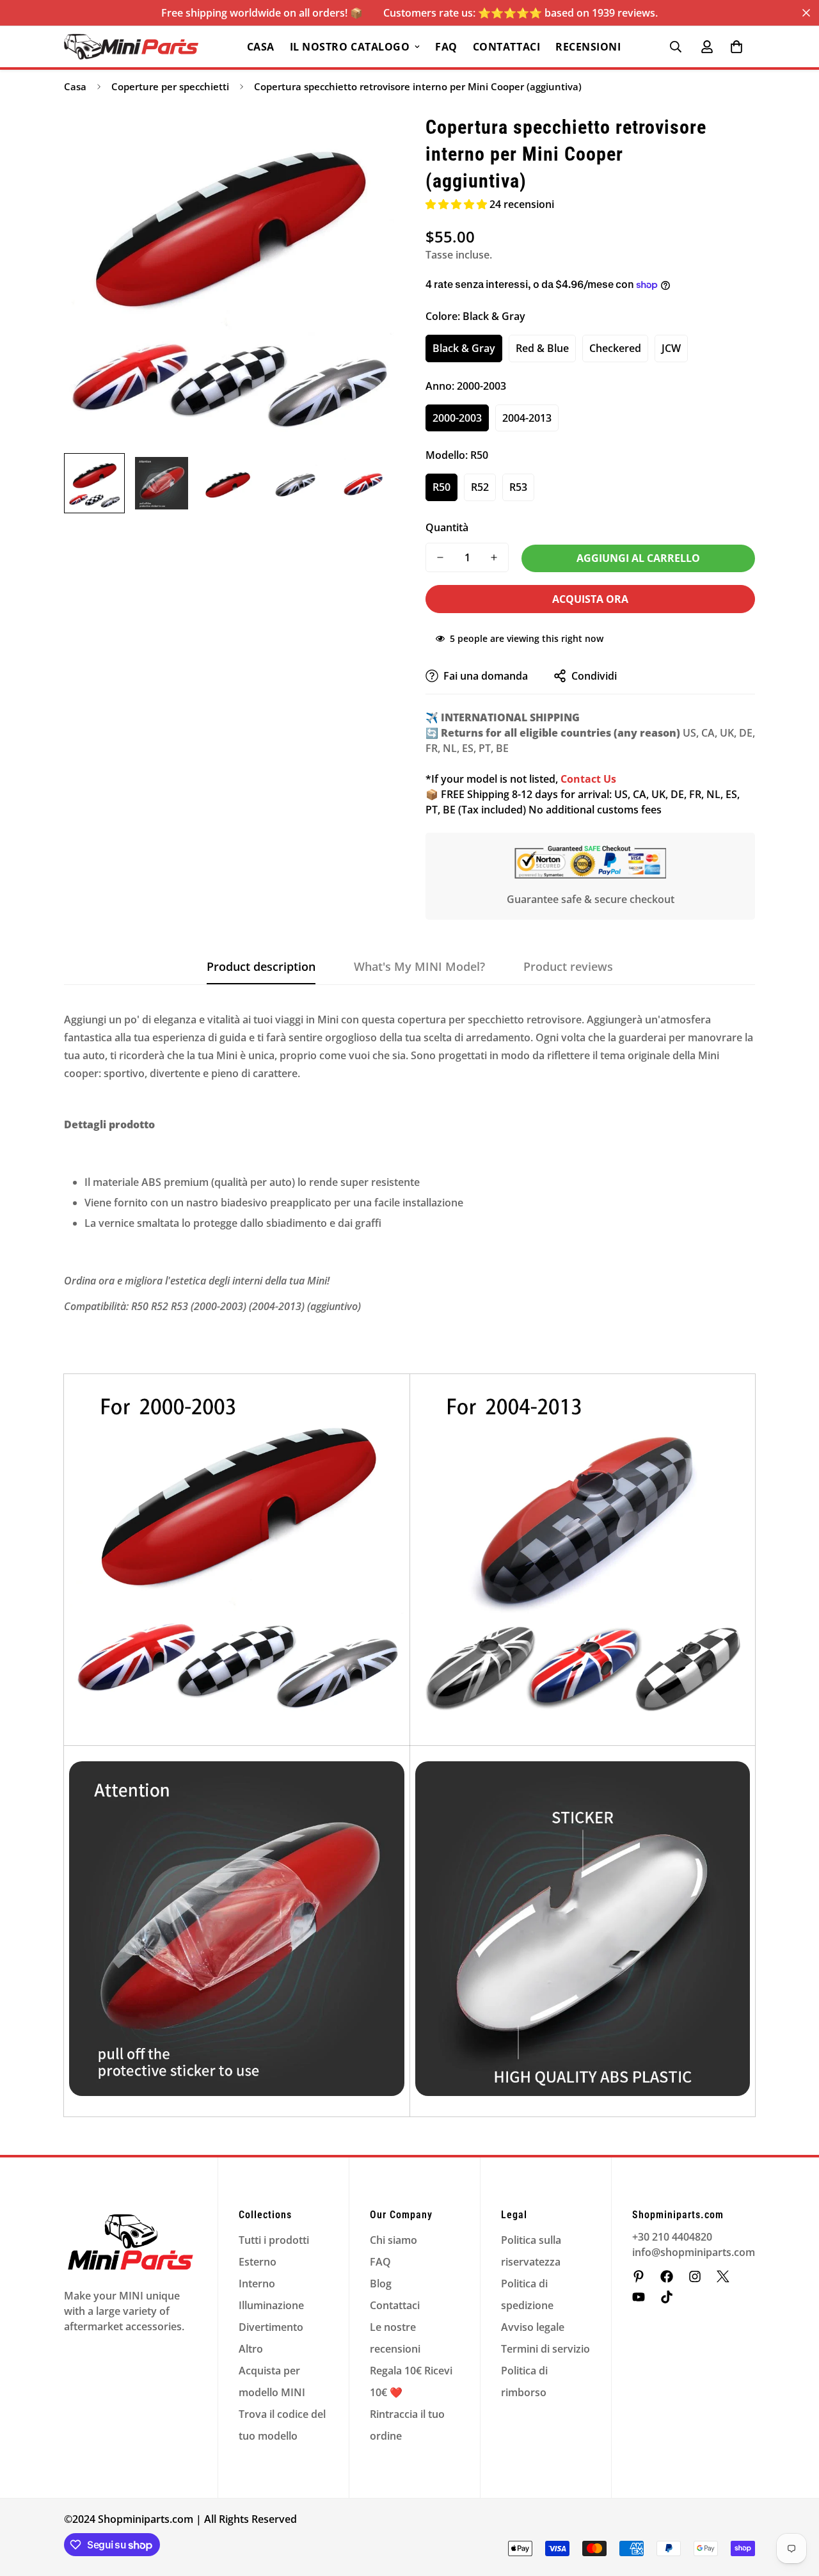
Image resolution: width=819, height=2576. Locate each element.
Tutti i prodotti (274, 2240)
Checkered (615, 348)
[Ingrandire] (366, 141)
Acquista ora (590, 599)
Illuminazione (271, 2305)
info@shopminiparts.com (694, 2252)
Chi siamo (394, 2240)
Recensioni (588, 47)
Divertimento (271, 2327)
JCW (671, 348)
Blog (381, 2284)
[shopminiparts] (639, 2276)
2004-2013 (527, 418)
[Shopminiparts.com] (131, 47)
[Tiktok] (667, 2297)
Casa (261, 47)
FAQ (446, 47)
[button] (736, 47)
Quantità (447, 527)
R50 (441, 487)
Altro (251, 2349)
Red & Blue (542, 348)
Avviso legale (533, 2327)
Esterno (258, 2262)
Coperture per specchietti (170, 86)
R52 (480, 487)
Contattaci (506, 47)
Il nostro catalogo (350, 47)
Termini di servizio (545, 2349)
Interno (257, 2284)
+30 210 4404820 (672, 2237)
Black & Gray (464, 348)
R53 (518, 487)
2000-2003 (457, 418)
